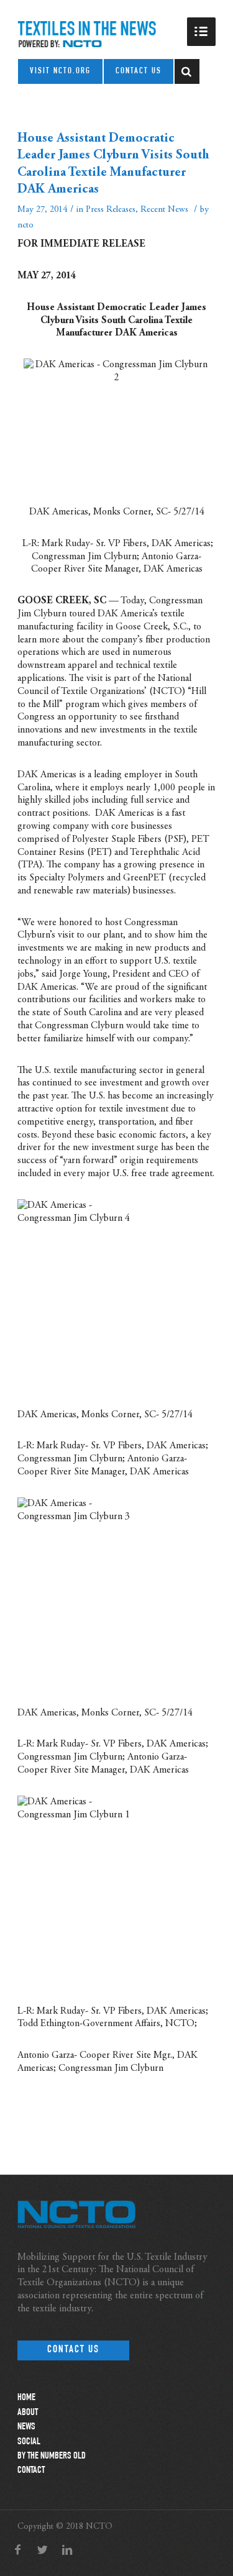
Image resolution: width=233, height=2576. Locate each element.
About (28, 2413)
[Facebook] (17, 2551)
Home (26, 2398)
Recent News (164, 210)
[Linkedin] (67, 2551)
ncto (25, 225)
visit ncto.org (60, 71)
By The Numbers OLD (52, 2457)
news (26, 2428)
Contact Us (73, 2350)
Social (29, 2442)
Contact (31, 2471)
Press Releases (111, 210)
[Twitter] (42, 2551)
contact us (139, 71)
